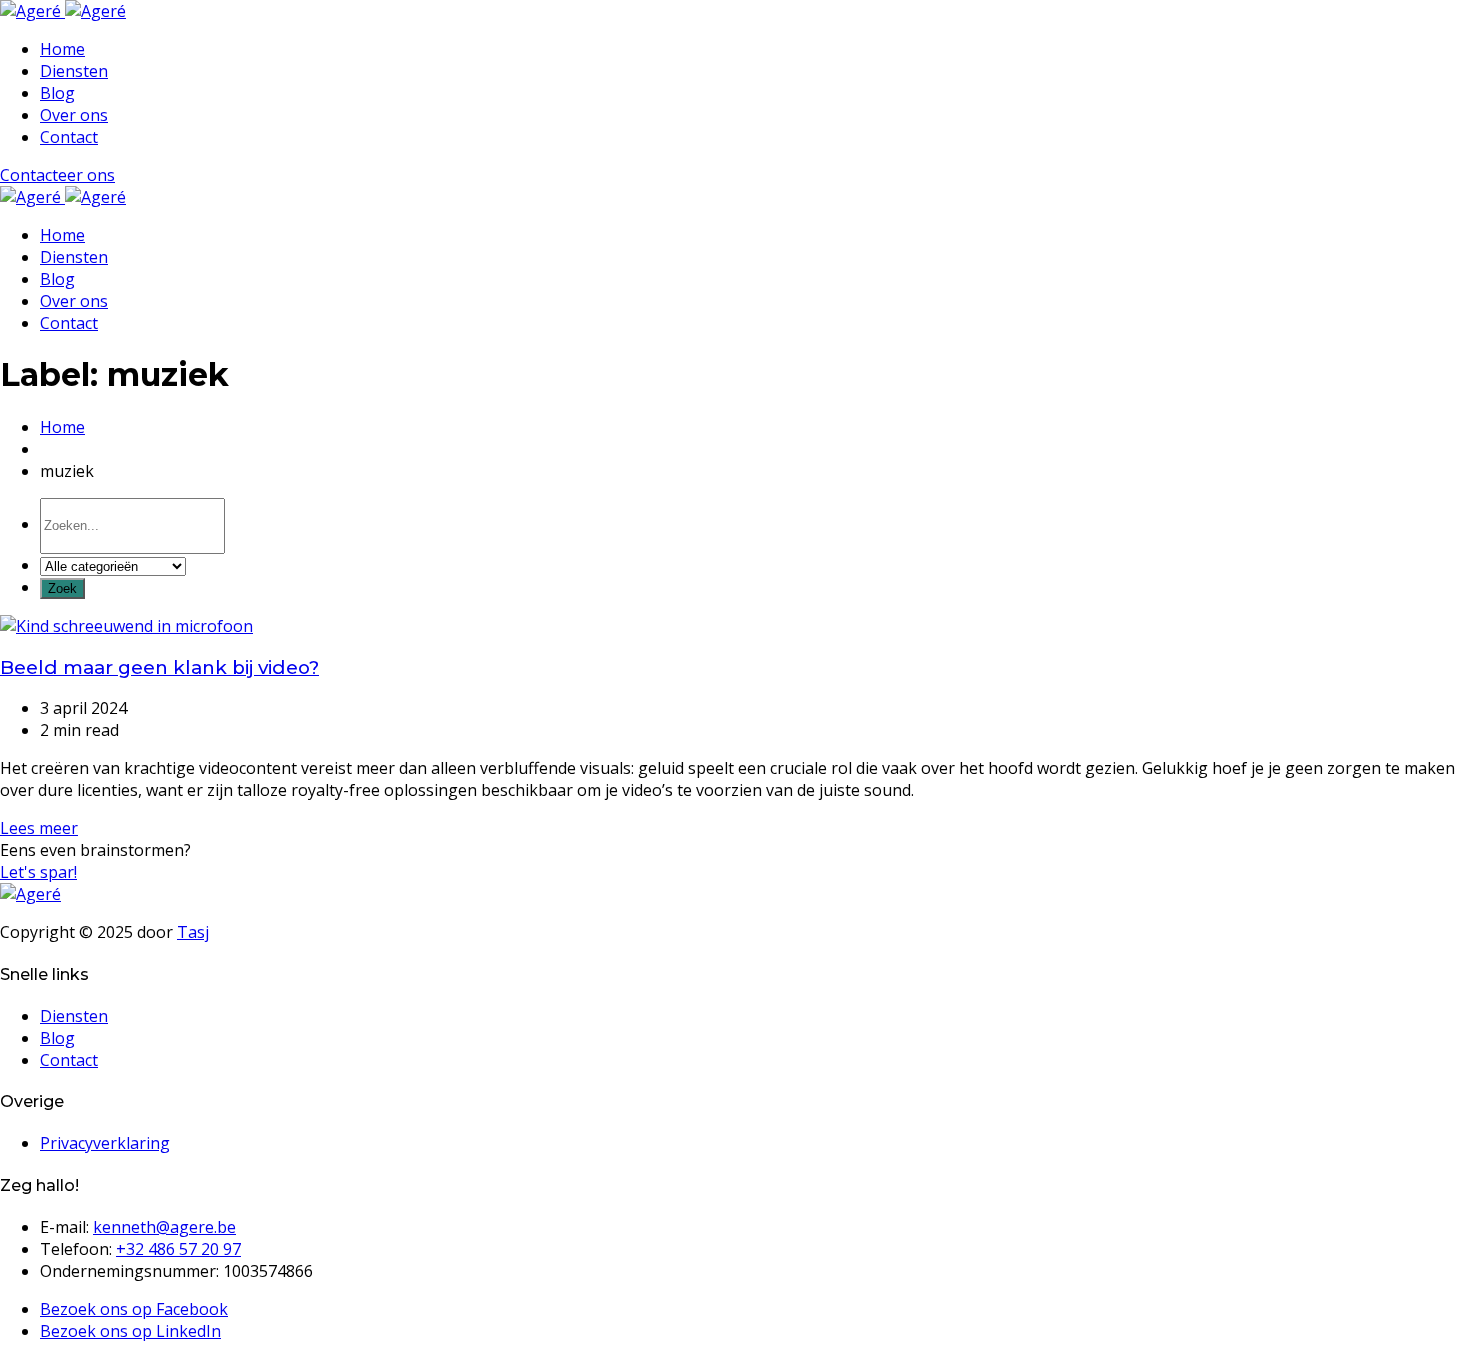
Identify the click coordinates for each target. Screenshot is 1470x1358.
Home (62, 49)
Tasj (193, 932)
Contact (69, 137)
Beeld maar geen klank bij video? (159, 667)
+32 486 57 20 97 (178, 1249)
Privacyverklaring (105, 1143)
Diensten (74, 71)
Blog (57, 93)
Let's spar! (38, 872)
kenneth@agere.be (164, 1227)
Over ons (74, 115)
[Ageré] (63, 11)
